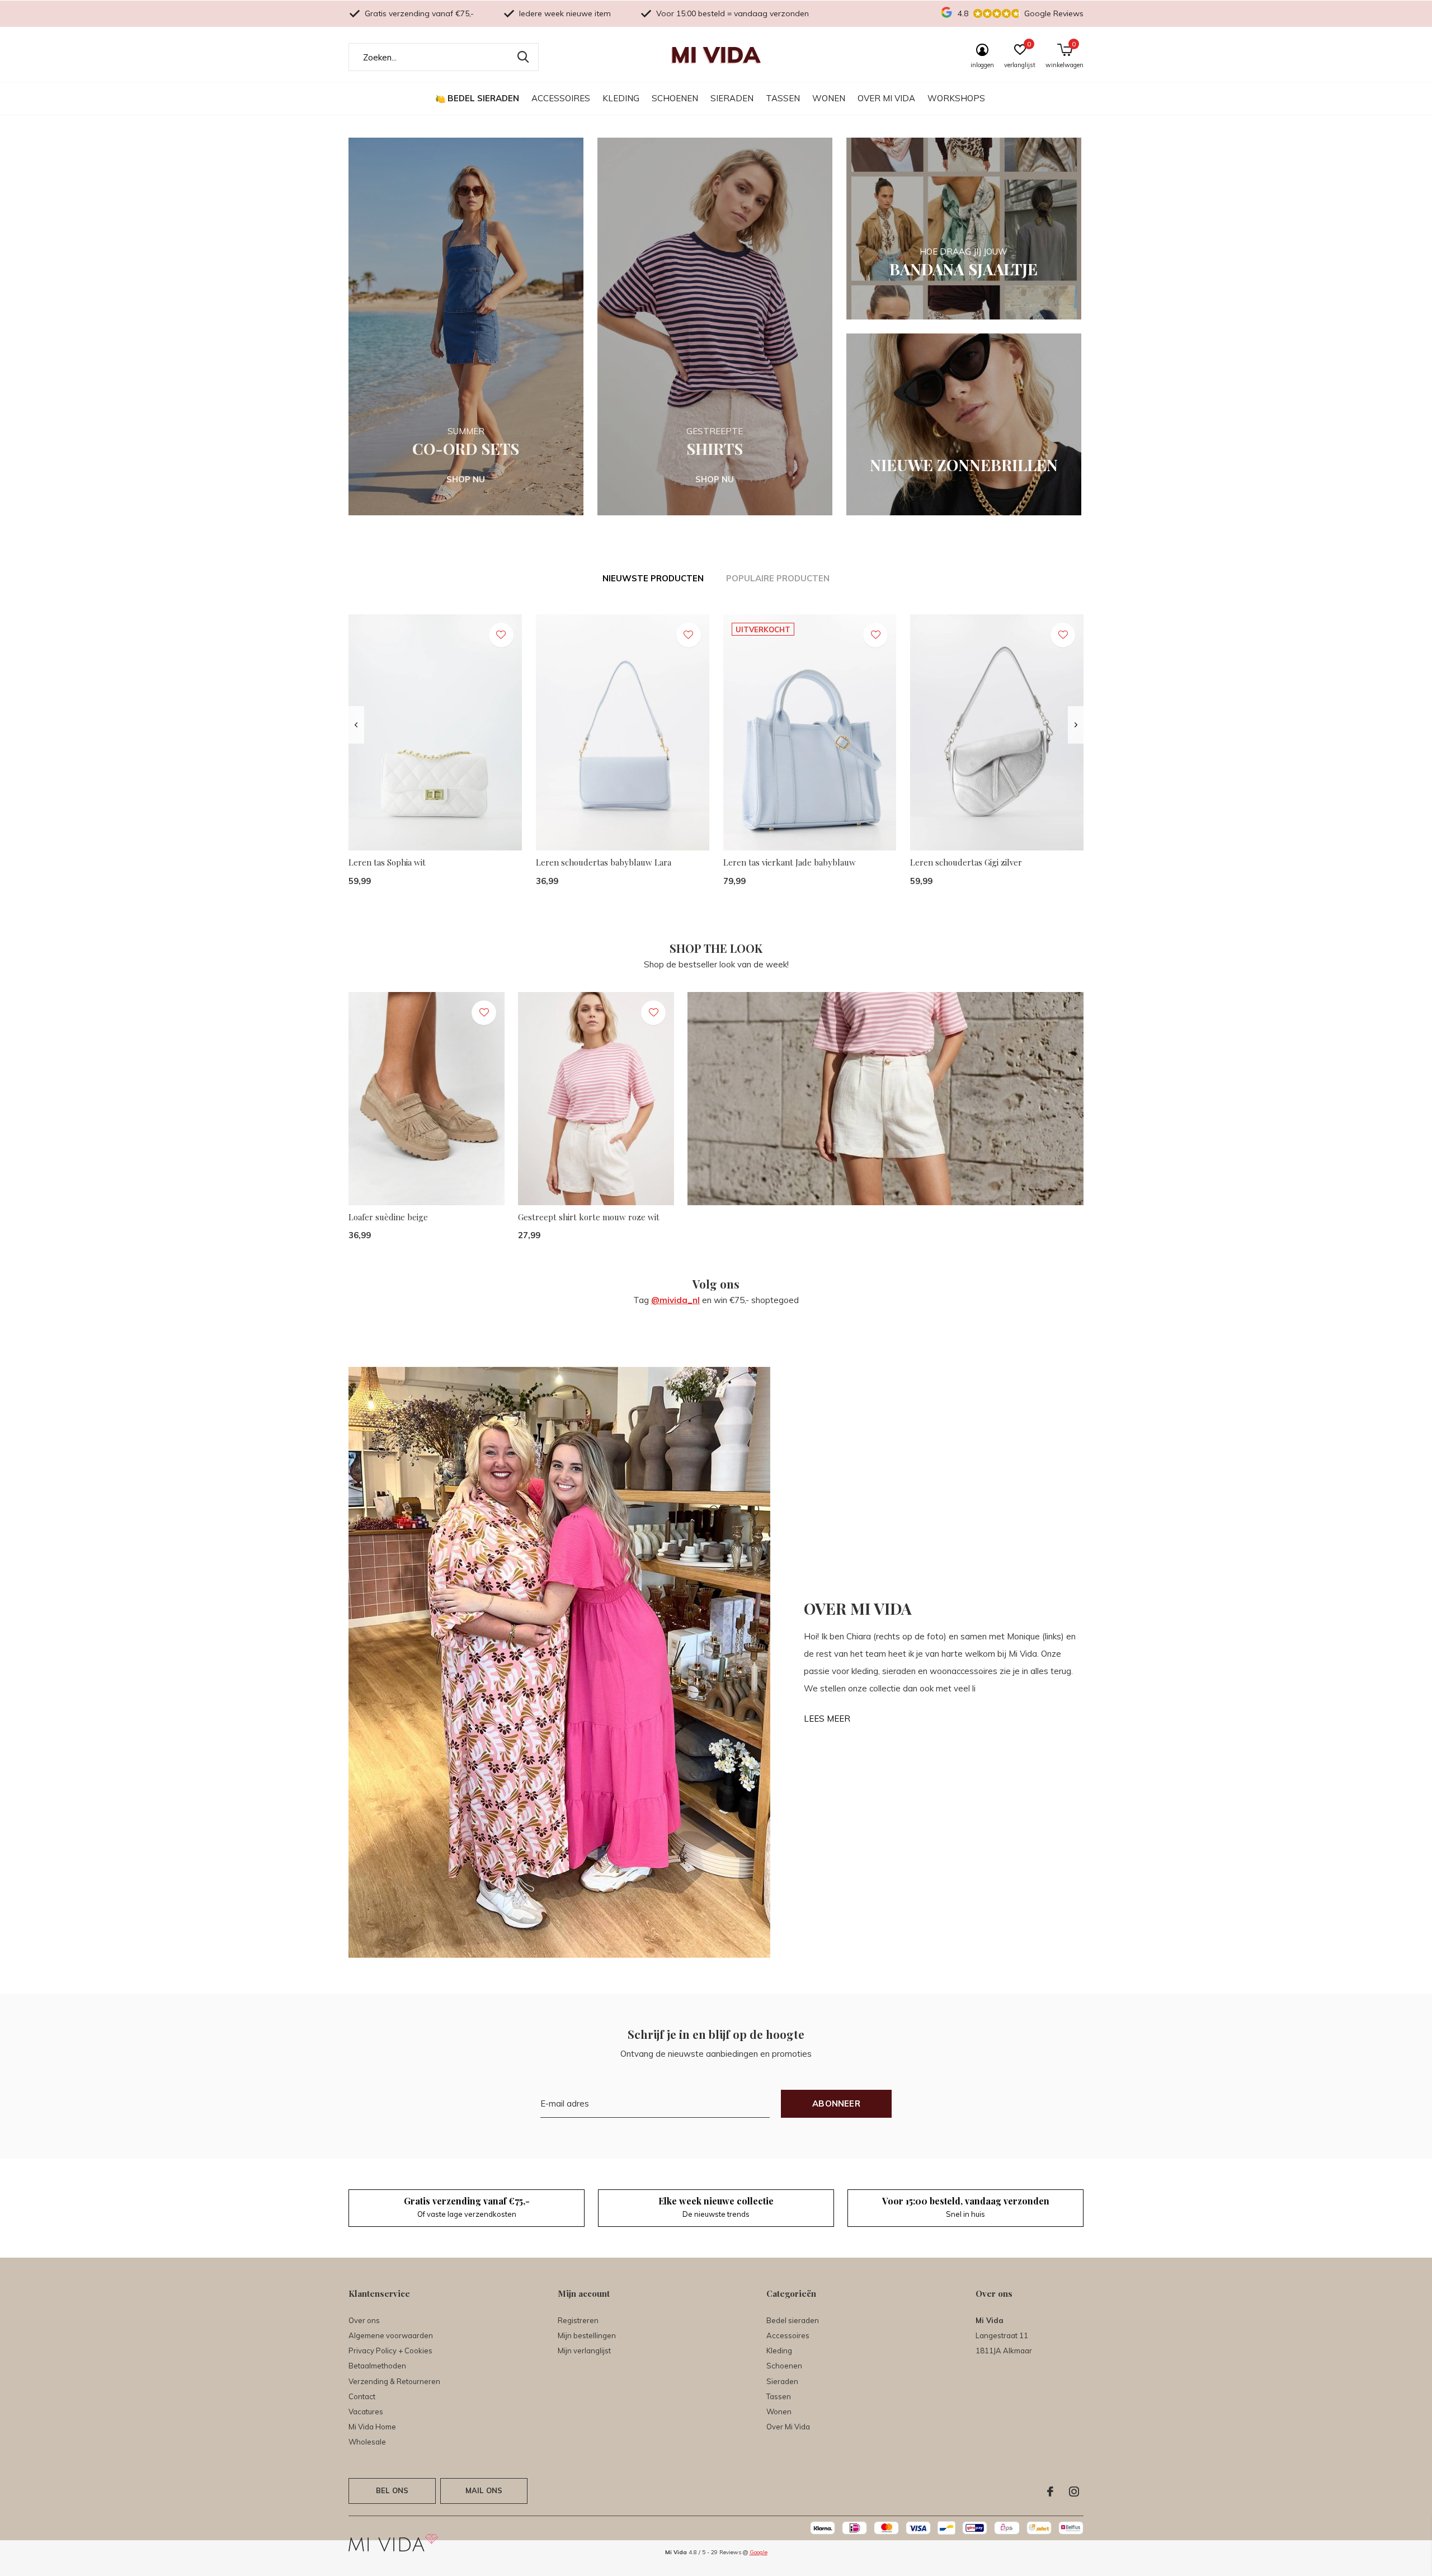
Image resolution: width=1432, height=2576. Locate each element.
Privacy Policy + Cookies (390, 2351)
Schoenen (675, 98)
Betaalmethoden (377, 2366)
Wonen (829, 98)
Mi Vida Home (372, 2427)
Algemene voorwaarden (391, 2335)
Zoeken (523, 57)
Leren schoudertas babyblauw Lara (604, 862)
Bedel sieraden (483, 98)
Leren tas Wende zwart (1337, 1251)
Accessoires (561, 98)
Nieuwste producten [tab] (653, 578)
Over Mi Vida (886, 98)
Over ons (364, 2320)
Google (759, 2552)
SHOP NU (466, 479)
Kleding (621, 98)
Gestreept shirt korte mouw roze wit (589, 1217)
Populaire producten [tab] (778, 578)
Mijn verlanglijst (584, 2351)
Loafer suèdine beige (388, 1217)
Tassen (783, 98)
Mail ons (484, 2490)
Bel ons (392, 2490)
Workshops (956, 98)
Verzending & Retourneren (394, 2381)
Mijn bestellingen (587, 2335)
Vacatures (366, 2412)
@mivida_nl (675, 1300)
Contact (362, 2396)
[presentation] (356, 725)
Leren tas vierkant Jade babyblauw (790, 862)
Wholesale (367, 2442)
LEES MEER (827, 1719)
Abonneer (836, 2103)
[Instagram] (1074, 2492)
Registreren (578, 2320)
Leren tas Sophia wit (387, 862)
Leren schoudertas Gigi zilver (966, 862)
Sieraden (732, 98)
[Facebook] (1050, 2492)
